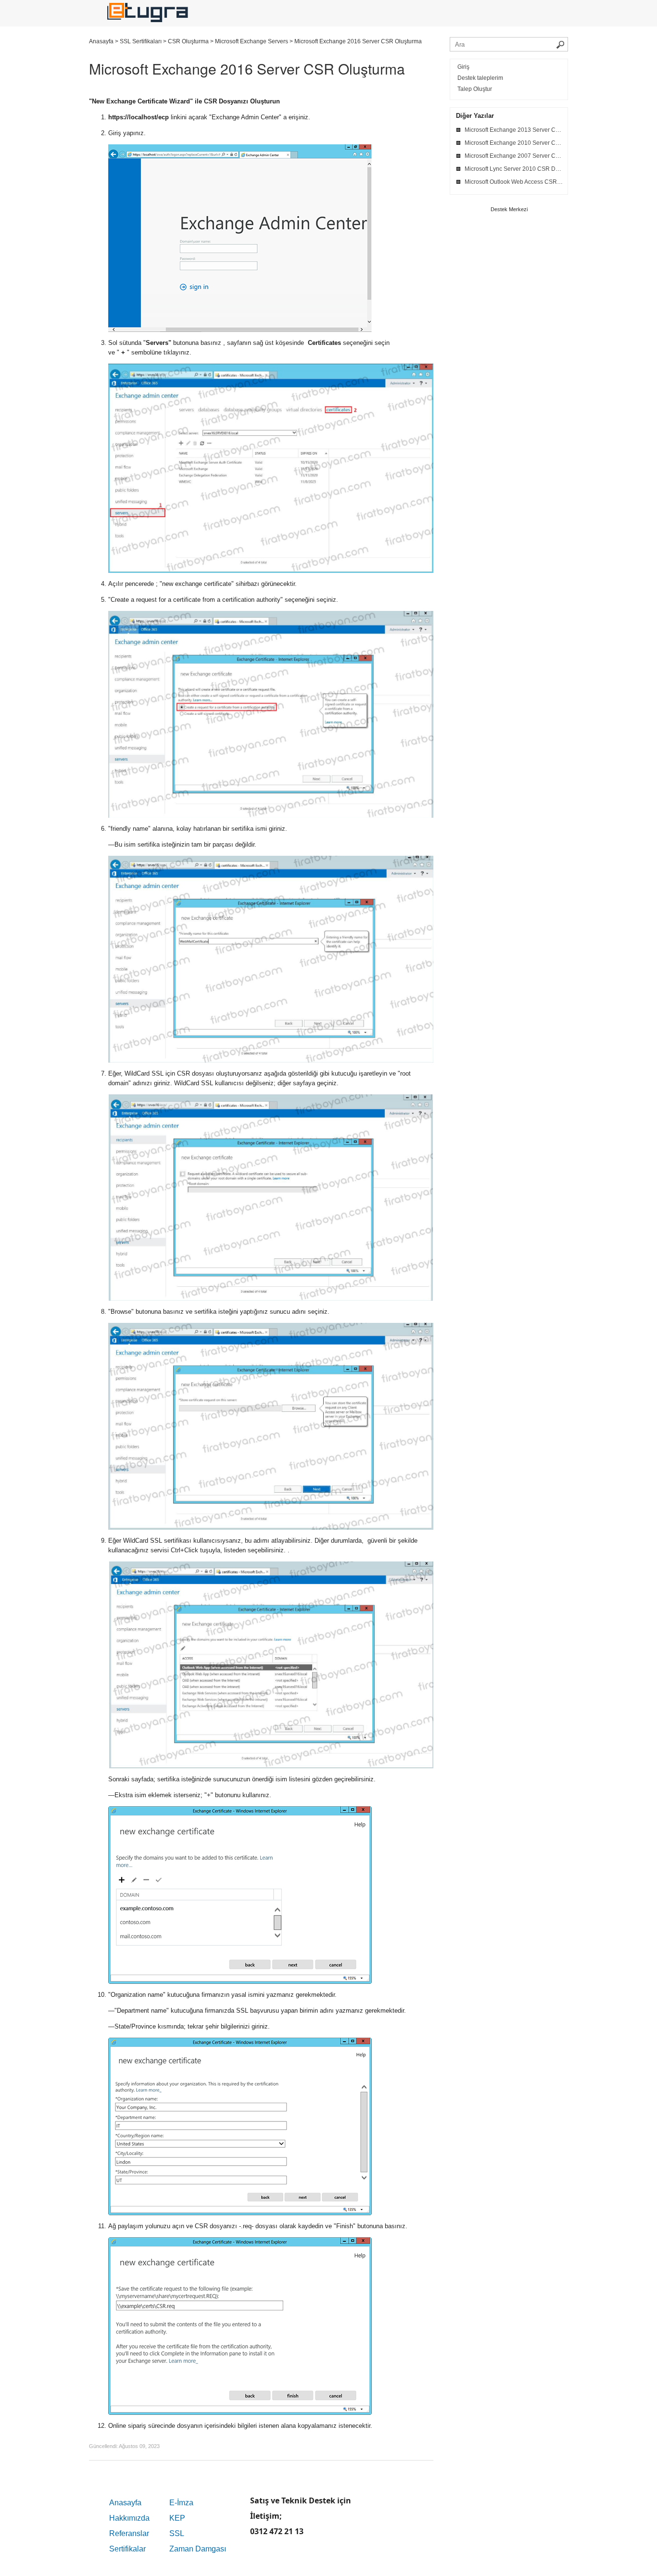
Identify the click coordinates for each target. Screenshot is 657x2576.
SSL (177, 2533)
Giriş (463, 67)
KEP (177, 2518)
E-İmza (181, 2503)
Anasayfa (125, 2503)
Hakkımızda (129, 2518)
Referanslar (129, 2533)
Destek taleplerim (480, 78)
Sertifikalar (127, 2549)
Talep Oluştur (475, 89)
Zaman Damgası (198, 2549)
